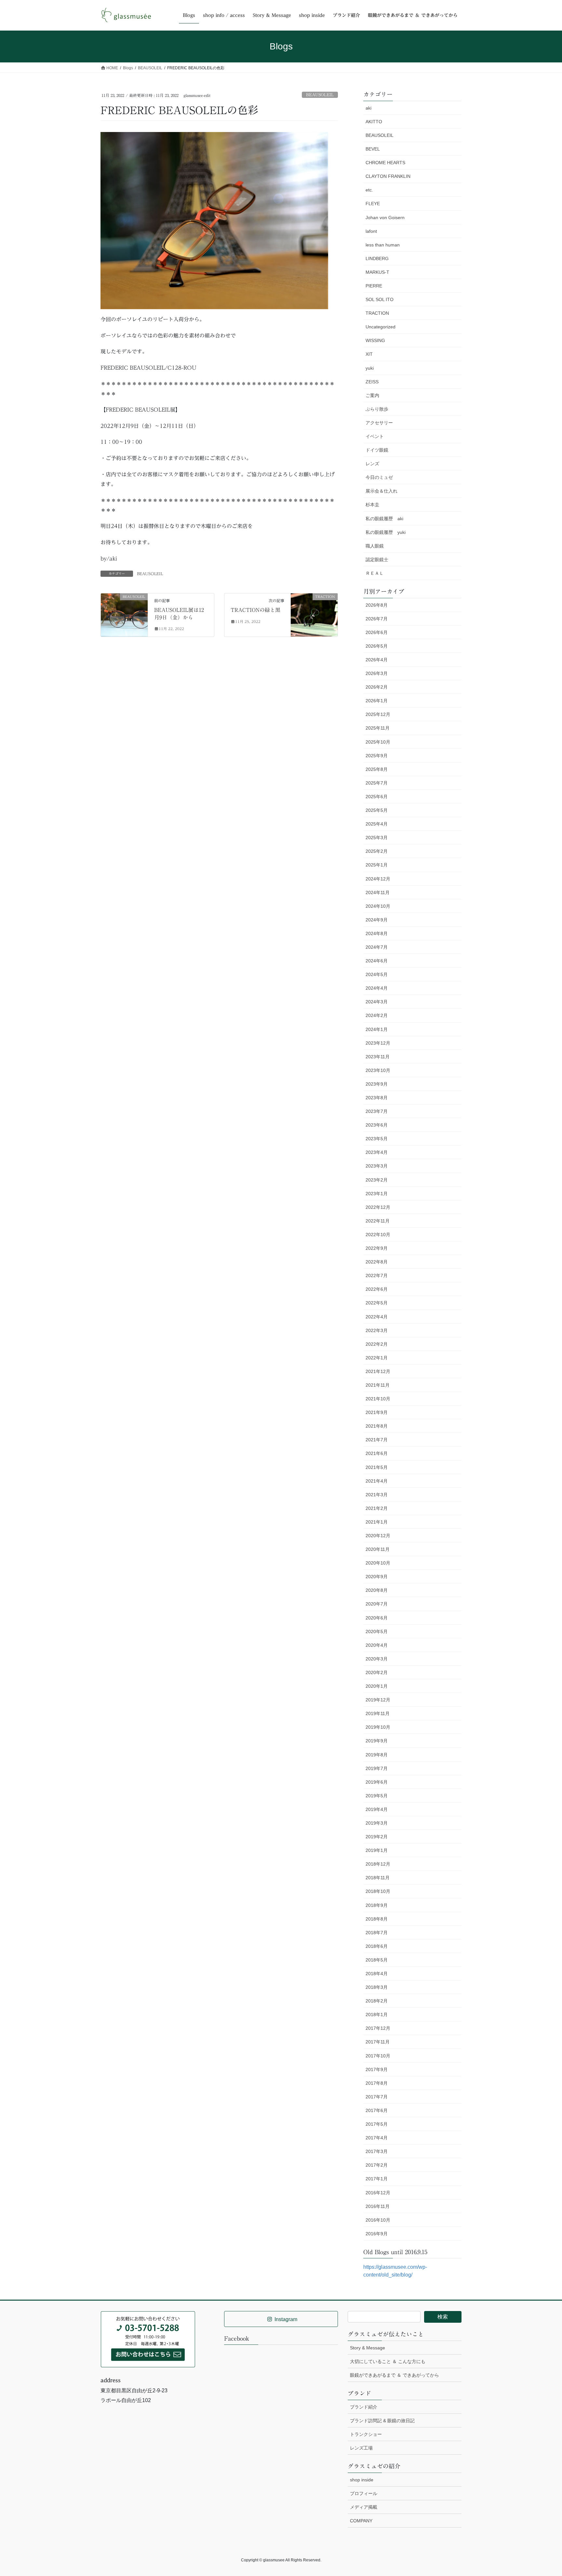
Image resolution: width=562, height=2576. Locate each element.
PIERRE (374, 286)
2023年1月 (377, 1194)
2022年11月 (378, 1221)
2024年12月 (378, 879)
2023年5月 (377, 1139)
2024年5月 (377, 974)
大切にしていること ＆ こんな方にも (388, 2361)
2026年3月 (377, 673)
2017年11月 (378, 2042)
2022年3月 (377, 1330)
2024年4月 (377, 988)
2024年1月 (377, 1029)
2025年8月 (377, 769)
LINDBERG (377, 258)
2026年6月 (377, 632)
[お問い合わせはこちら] (148, 2339)
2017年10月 (378, 2056)
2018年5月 (377, 1960)
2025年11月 (378, 728)
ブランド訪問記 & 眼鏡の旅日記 (382, 2421)
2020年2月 (377, 1672)
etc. (369, 190)
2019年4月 (377, 1809)
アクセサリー (379, 423)
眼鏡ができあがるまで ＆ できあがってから (395, 2375)
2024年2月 (377, 1015)
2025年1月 (377, 865)
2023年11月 (378, 1057)
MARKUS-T (377, 272)
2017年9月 (377, 2069)
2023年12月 (378, 1043)
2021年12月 (378, 1371)
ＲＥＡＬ (375, 573)
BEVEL (373, 149)
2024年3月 (377, 1002)
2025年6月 (377, 797)
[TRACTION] (314, 611)
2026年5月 (377, 646)
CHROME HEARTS (385, 163)
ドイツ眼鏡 (377, 450)
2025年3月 (377, 838)
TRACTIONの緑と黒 (255, 610)
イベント (375, 436)
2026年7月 (377, 619)
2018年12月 (378, 1864)
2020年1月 (377, 1686)
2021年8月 (377, 1426)
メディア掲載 (364, 2507)
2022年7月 (377, 1275)
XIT (369, 354)
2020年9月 (377, 1577)
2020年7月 (377, 1604)
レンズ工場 (361, 2448)
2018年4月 (377, 1974)
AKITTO (374, 122)
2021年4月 (377, 1481)
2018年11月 (378, 1878)
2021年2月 (377, 1508)
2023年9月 (377, 1084)
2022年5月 (377, 1303)
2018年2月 (377, 2001)
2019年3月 (377, 1823)
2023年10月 (378, 1070)
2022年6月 (377, 1289)
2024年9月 (377, 920)
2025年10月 (378, 742)
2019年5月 (377, 1796)
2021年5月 (377, 1467)
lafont (371, 231)
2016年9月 (377, 2234)
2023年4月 (377, 1152)
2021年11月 (378, 1385)
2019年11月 (378, 1713)
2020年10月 (378, 1563)
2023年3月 (377, 1166)
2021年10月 (378, 1399)
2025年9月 (377, 756)
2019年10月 (378, 1727)
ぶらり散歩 (377, 409)
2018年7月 (377, 1933)
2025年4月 (377, 824)
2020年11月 (378, 1549)
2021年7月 (377, 1440)
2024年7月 (377, 947)
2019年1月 (377, 1850)
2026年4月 (377, 660)
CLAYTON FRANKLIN (388, 176)
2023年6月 (377, 1125)
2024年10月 (378, 906)
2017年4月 (377, 2138)
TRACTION (377, 313)
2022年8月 (377, 1262)
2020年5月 (377, 1631)
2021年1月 (377, 1522)
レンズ (372, 464)
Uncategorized (381, 327)
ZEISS (372, 382)
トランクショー (366, 2434)
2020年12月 (378, 1536)
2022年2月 (377, 1344)
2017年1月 (377, 2179)
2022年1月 (377, 1358)
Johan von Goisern (385, 218)
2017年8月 (377, 2083)
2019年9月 (377, 1741)
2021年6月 (377, 1453)
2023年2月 (377, 1180)
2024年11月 (378, 892)
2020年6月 (377, 1618)
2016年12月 (378, 2193)
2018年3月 (377, 1987)
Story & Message (368, 2348)
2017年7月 (377, 2097)
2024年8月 (377, 933)
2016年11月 (378, 2206)
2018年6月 (377, 1946)
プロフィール (364, 2493)
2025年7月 (377, 783)
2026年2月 (377, 687)
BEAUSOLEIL (320, 95)
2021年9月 (377, 1412)
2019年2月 (377, 1837)
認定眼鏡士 (377, 560)
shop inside (362, 2480)
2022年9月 (377, 1248)
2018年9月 (377, 1905)
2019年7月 (377, 1768)
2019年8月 (377, 1755)
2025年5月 (377, 810)
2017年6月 (377, 2110)
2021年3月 (377, 1495)
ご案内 (372, 395)
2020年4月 (377, 1645)
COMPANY (361, 2521)
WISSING (375, 340)
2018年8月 (377, 1919)
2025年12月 (378, 714)
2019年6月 (377, 1782)
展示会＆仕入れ (381, 491)
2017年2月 (377, 2165)
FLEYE (373, 204)
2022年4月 (377, 1317)
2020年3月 (377, 1659)
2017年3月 (377, 2151)
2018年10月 (378, 1891)
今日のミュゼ (379, 477)
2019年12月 (378, 1700)
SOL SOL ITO (380, 299)
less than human (383, 245)
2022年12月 (378, 1207)
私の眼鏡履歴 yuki (386, 532)
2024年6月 (377, 961)
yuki (370, 368)
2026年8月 (377, 605)
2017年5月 (377, 2124)
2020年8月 (377, 1590)
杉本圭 (372, 505)
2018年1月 (377, 2015)
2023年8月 (377, 1098)
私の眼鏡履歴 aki (384, 519)
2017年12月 (378, 2028)
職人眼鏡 (375, 546)
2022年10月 (378, 1235)
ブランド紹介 (364, 2407)
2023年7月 (377, 1111)
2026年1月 (377, 701)
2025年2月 (377, 851)
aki (368, 108)
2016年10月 (378, 2220)
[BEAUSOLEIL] (124, 607)
